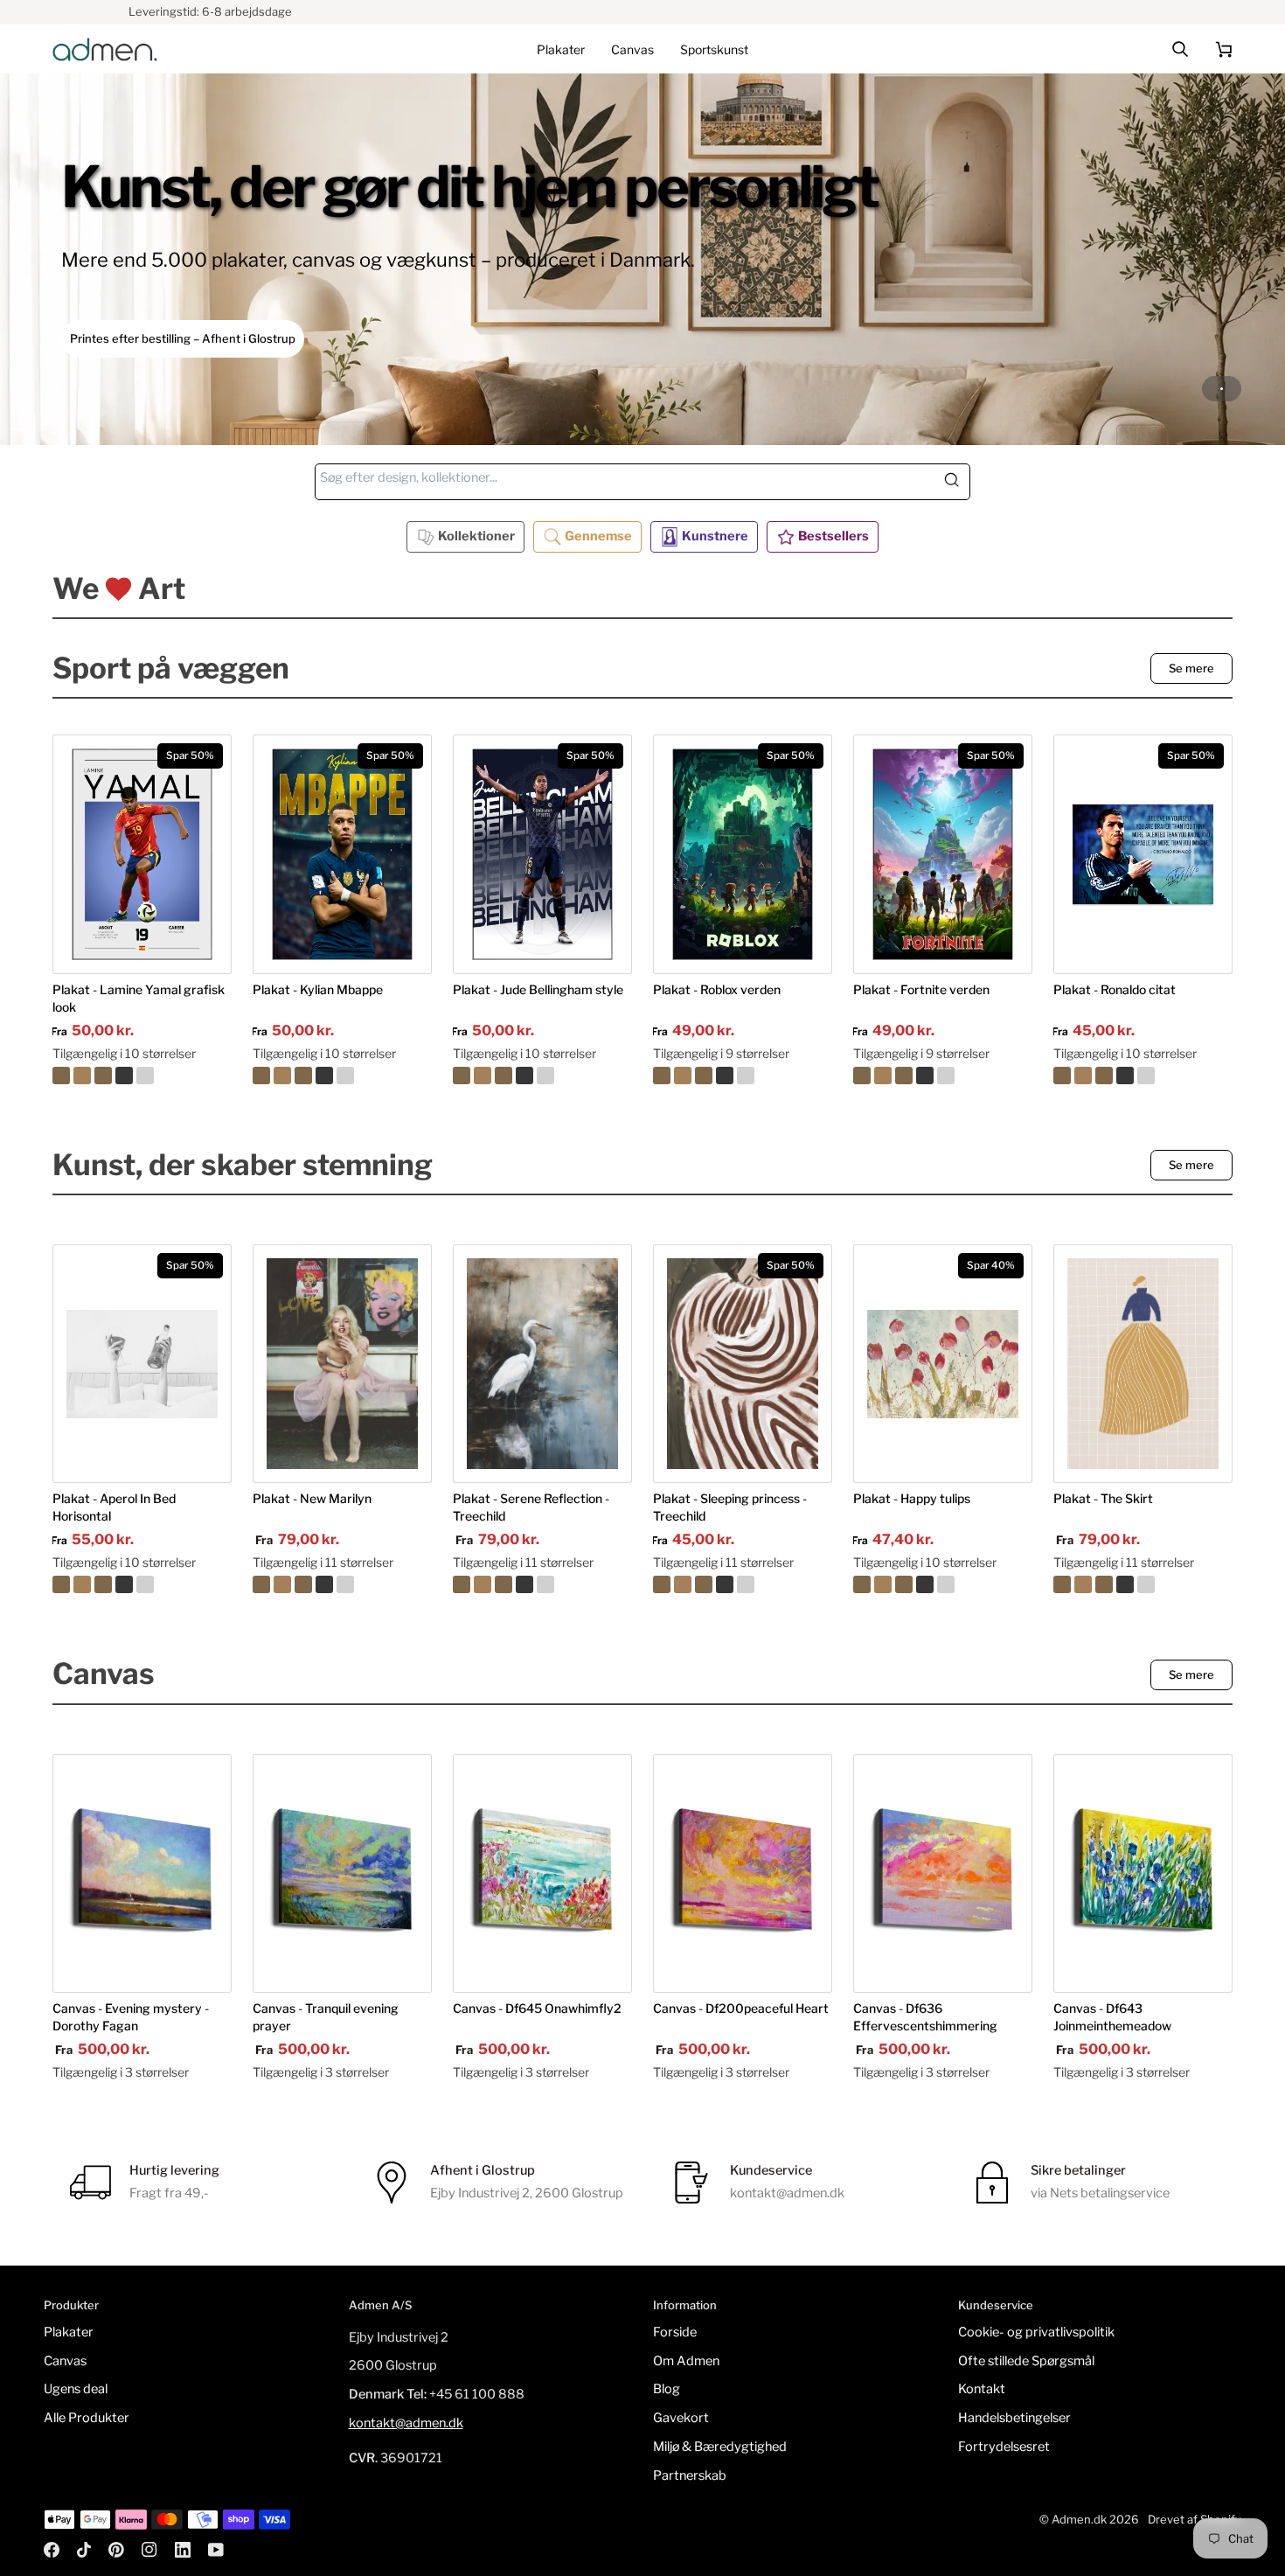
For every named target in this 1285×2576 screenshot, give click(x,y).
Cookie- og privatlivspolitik (1036, 2332)
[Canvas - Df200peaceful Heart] (743, 1873)
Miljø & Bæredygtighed (720, 2447)
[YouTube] (216, 2550)
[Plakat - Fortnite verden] (943, 1076)
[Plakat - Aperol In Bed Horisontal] (142, 1584)
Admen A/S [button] (380, 2305)
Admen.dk (1079, 2519)
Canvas (65, 2361)
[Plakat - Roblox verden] (743, 1076)
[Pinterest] (116, 2550)
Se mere (1191, 668)
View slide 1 (1222, 389)
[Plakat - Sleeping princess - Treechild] (743, 1584)
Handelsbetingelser (1014, 2418)
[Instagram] (149, 2550)
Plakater (69, 2332)
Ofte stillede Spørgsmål (1026, 2361)
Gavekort (681, 2418)
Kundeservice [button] (996, 2305)
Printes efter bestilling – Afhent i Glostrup (183, 338)
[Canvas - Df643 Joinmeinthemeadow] (1143, 1873)
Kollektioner (476, 536)
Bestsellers (834, 536)
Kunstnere (715, 536)
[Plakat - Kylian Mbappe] (342, 1076)
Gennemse (598, 536)
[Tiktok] (84, 2550)
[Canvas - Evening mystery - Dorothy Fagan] (142, 1873)
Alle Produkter (87, 2418)
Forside (675, 2332)
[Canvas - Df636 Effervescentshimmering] (943, 1873)
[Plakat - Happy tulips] (943, 1584)
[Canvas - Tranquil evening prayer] (342, 1873)
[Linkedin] (183, 2550)
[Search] (956, 482)
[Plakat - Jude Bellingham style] (542, 1076)
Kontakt (982, 2389)
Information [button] (685, 2305)
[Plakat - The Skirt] (1143, 1364)
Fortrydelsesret (1004, 2447)
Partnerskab (690, 2475)
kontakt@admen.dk (406, 2423)
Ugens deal (76, 2389)
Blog (667, 2389)
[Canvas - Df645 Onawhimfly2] (542, 1873)
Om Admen (686, 2361)
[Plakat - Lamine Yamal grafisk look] (142, 1076)
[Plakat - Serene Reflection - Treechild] (542, 1364)
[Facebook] (52, 2550)
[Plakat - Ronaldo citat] (1143, 1076)
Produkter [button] (71, 2305)
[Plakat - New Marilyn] (342, 1364)
